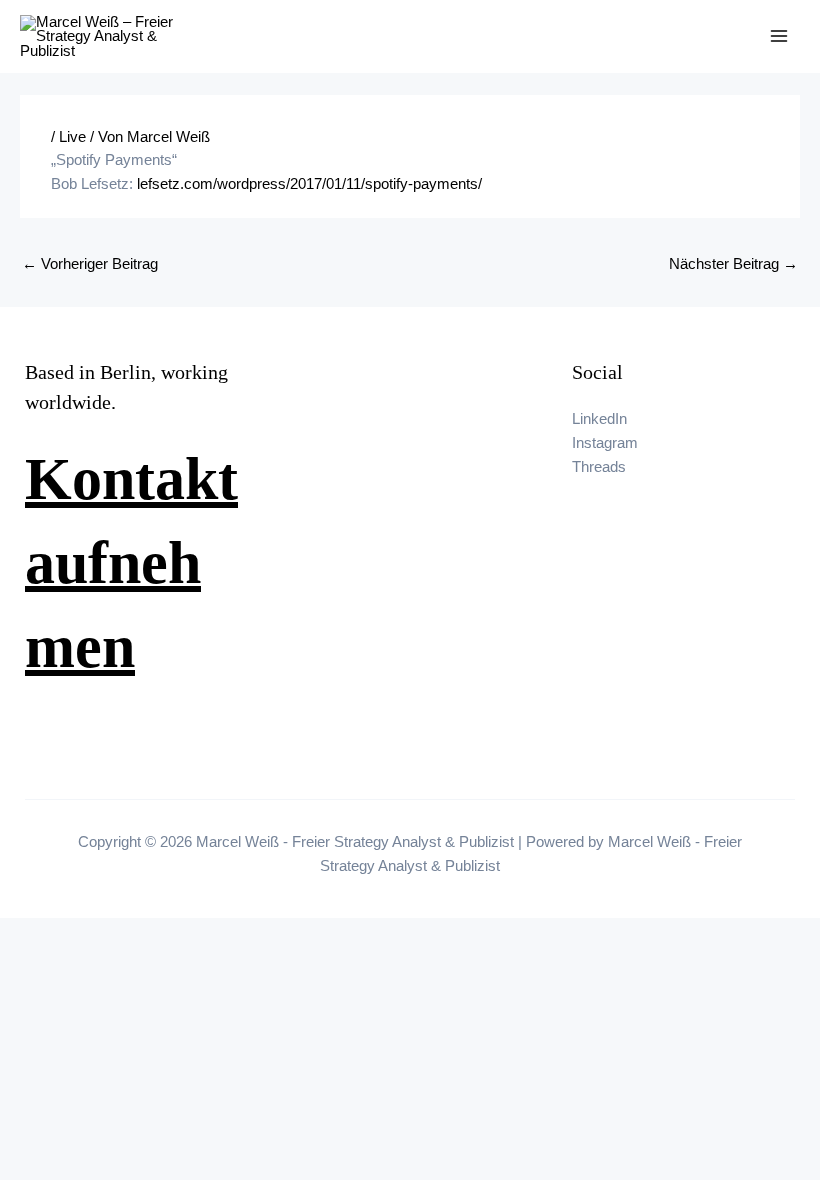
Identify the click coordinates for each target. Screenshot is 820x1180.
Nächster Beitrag (733, 264)
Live (72, 137)
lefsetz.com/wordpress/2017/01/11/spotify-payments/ (309, 184)
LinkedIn (599, 419)
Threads (599, 467)
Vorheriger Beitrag (90, 264)
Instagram (605, 443)
